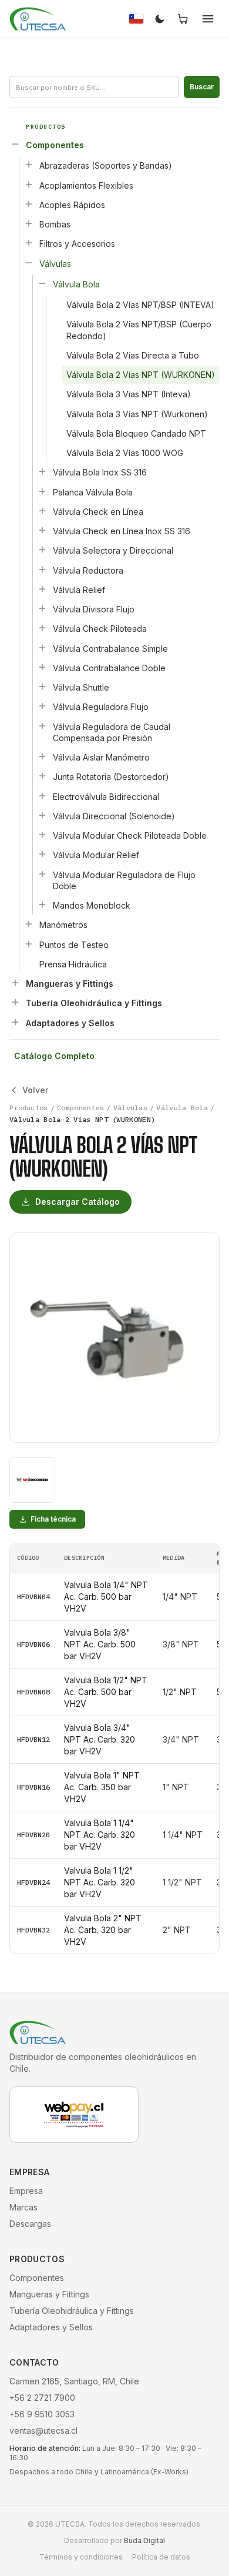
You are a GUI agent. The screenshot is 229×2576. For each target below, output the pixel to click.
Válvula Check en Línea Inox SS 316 (122, 531)
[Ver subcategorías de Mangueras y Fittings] (15, 983)
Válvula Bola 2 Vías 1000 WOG (125, 453)
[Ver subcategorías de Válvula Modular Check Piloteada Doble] (42, 835)
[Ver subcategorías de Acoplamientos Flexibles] (29, 185)
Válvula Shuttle (81, 687)
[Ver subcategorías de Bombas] (29, 223)
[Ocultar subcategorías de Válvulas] (29, 263)
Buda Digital (144, 2540)
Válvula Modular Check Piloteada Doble (130, 835)
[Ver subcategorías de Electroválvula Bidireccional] (42, 796)
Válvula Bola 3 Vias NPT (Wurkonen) (137, 414)
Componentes (55, 145)
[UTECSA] (38, 19)
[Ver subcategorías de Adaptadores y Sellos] (15, 1022)
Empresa (26, 2191)
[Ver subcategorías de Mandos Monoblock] (42, 905)
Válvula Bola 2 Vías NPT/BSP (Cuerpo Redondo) (139, 330)
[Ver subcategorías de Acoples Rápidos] (29, 204)
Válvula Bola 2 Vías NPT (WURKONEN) (141, 375)
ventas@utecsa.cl (43, 2431)
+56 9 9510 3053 (42, 2414)
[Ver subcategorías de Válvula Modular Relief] (42, 854)
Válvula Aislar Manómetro (101, 757)
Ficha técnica (53, 1519)
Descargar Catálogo (78, 1202)
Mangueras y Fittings (70, 984)
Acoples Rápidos (72, 205)
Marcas (23, 2207)
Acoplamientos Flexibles (86, 185)
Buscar (202, 87)
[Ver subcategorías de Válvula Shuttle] (42, 686)
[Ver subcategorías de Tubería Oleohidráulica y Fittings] (15, 1002)
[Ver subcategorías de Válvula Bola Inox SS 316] (42, 471)
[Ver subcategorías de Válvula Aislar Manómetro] (42, 756)
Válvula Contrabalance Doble (109, 668)
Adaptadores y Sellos (70, 1023)
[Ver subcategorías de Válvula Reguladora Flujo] (42, 706)
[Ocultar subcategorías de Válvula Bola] (42, 283)
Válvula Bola (76, 284)
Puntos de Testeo (74, 945)
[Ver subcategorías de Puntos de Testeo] (29, 944)
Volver (35, 1090)
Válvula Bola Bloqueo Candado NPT (136, 433)
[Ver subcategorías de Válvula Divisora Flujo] (42, 608)
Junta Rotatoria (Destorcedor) (111, 777)
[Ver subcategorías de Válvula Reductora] (42, 570)
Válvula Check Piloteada (100, 629)
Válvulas (55, 264)
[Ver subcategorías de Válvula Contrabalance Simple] (42, 648)
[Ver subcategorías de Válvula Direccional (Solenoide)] (42, 815)
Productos (29, 1108)
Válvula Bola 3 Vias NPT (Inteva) (129, 394)
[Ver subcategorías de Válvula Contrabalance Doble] (42, 667)
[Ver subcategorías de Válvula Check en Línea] (42, 511)
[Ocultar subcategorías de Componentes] (15, 144)
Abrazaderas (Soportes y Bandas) (106, 165)
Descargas (30, 2224)
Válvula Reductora (88, 570)
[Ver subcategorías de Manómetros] (29, 924)
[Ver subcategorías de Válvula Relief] (42, 589)
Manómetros (63, 925)
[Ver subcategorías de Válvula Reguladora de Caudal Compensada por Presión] (42, 726)
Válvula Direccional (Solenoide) (114, 816)
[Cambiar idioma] (136, 19)
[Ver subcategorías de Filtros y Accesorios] (29, 243)
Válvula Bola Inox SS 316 (100, 472)
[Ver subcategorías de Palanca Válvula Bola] (42, 491)
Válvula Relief (79, 590)
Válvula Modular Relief (96, 855)
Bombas (55, 224)
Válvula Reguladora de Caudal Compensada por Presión (112, 732)
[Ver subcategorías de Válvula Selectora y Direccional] (42, 550)
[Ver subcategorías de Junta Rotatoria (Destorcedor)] (42, 776)
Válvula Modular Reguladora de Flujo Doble (124, 880)
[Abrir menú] (208, 19)
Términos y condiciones (81, 2557)
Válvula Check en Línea (98, 512)
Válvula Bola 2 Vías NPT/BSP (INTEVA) (140, 305)
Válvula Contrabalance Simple (110, 649)
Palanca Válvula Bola (93, 492)
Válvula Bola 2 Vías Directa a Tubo (133, 355)
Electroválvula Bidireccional (106, 797)
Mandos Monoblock (92, 905)
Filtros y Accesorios (77, 244)
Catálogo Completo (54, 1056)
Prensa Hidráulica (73, 964)
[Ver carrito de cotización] (183, 19)
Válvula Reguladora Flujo (101, 707)
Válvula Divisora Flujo (94, 609)
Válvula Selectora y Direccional (113, 550)
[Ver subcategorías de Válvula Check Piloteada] (42, 628)
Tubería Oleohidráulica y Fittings (94, 1003)
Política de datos (161, 2557)
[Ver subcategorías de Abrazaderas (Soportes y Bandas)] (29, 165)
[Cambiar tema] (160, 19)
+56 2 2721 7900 (42, 2398)
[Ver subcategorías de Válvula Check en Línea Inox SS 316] (42, 530)
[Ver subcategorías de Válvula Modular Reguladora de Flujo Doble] (42, 874)
